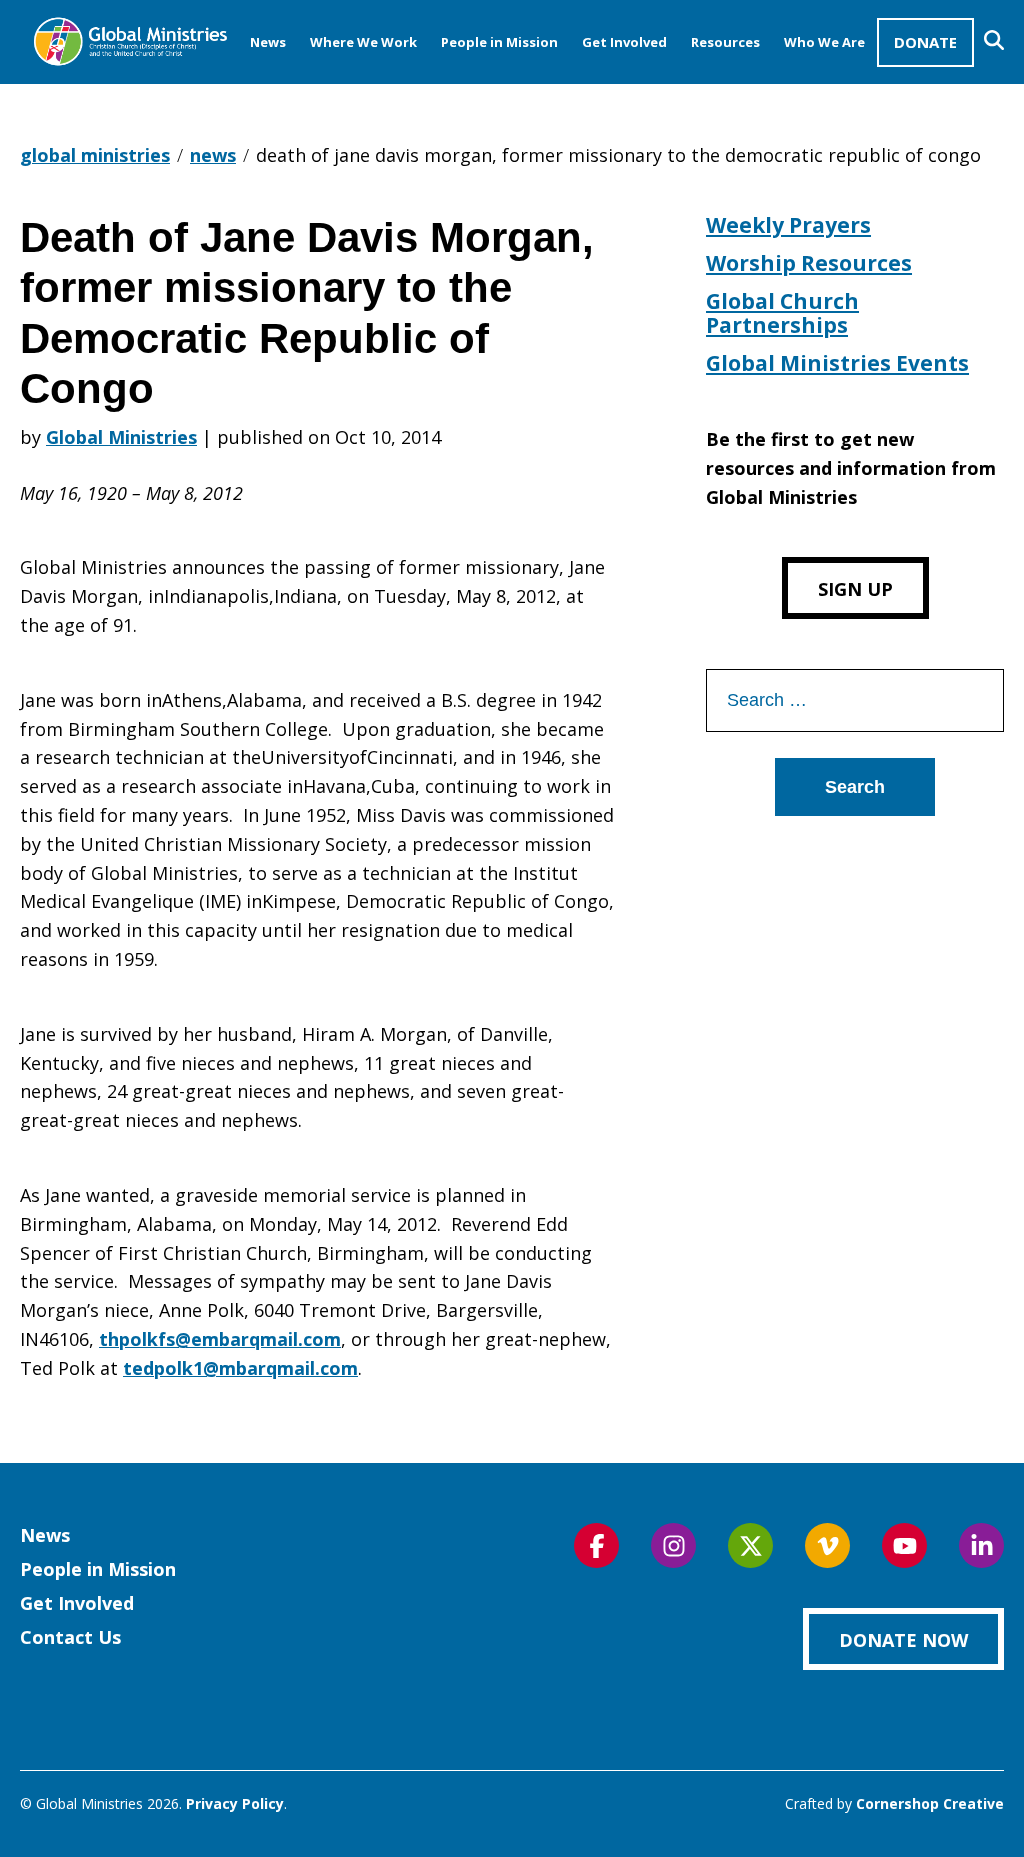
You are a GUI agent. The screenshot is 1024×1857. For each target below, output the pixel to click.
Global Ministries (121, 437)
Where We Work (363, 42)
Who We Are (824, 42)
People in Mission (499, 42)
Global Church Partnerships (782, 313)
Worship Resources (809, 263)
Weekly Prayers (788, 225)
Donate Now (903, 1640)
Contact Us (70, 1637)
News (268, 42)
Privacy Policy (235, 1803)
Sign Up (855, 589)
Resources (725, 42)
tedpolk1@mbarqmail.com (240, 1368)
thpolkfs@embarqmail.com (220, 1339)
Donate (925, 42)
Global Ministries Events (837, 363)
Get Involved (624, 42)
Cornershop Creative (930, 1803)
